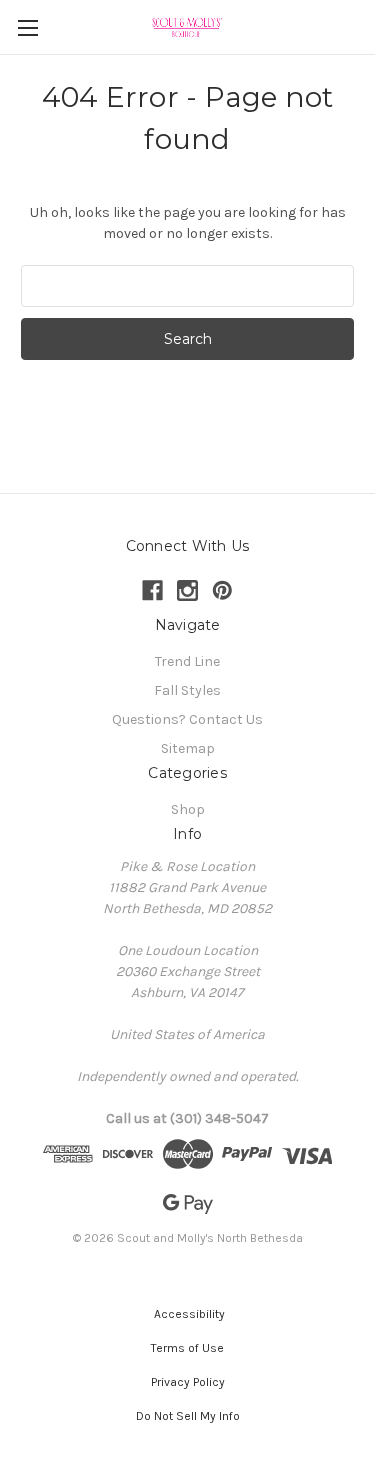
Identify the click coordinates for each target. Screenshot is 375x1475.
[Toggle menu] (27, 27)
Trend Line (187, 661)
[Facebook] (152, 590)
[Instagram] (187, 590)
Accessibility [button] (188, 1314)
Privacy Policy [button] (188, 1382)
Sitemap (188, 748)
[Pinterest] (222, 590)
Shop (188, 809)
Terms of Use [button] (187, 1348)
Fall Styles (187, 690)
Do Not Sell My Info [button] (188, 1416)
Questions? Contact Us (187, 719)
